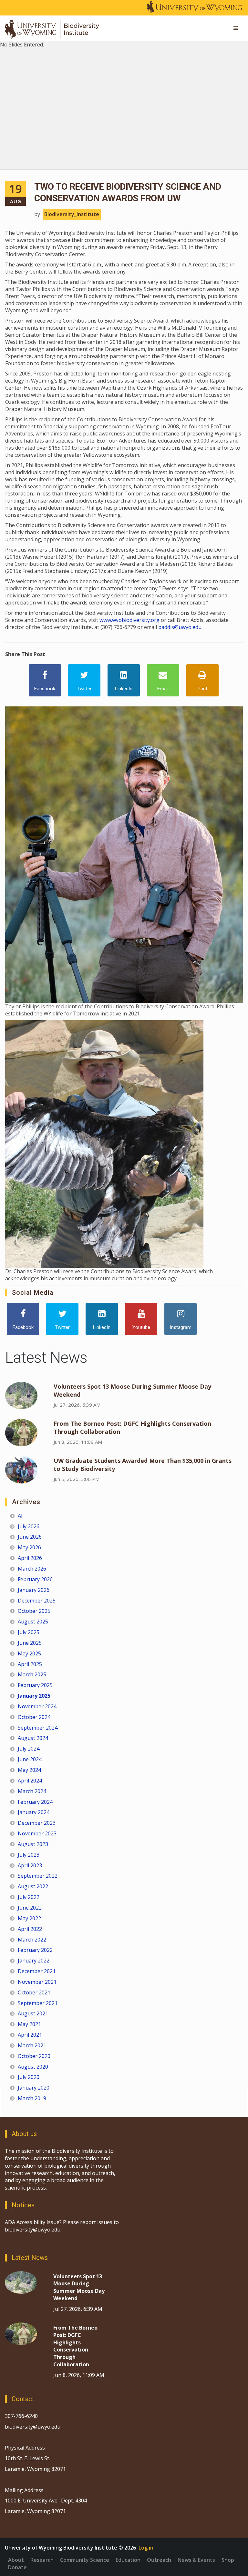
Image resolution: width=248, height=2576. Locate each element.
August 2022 (33, 1886)
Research (42, 2560)
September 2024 (38, 1728)
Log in (146, 2548)
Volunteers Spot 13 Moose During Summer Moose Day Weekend (79, 2287)
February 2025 (35, 1685)
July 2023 (29, 1855)
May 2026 (29, 1547)
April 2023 (30, 1865)
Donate (17, 2567)
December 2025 (37, 1601)
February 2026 (35, 1579)
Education (128, 2560)
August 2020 (33, 2067)
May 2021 (29, 2024)
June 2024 (30, 1759)
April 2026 (30, 1558)
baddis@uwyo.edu (180, 627)
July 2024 (29, 1749)
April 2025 (30, 1664)
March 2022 (32, 1940)
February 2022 (35, 1950)
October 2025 (34, 1611)
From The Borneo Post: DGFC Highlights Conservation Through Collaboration (75, 2346)
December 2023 (37, 1823)
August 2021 (33, 2013)
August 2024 (33, 1738)
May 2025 (29, 1653)
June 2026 (30, 1537)
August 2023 (33, 1844)
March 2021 (32, 2045)
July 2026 (29, 1526)
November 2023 (37, 1833)
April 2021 (30, 2035)
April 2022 (30, 1929)
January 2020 (34, 2088)
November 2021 (37, 1982)
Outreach (159, 2560)
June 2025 (30, 1643)
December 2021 (37, 1971)
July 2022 (29, 1897)
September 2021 (38, 2003)
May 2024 (29, 1770)
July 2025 (29, 1632)
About (16, 2560)
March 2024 (32, 1791)
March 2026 (32, 1569)
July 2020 (29, 2077)
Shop (228, 2560)
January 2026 (34, 1590)
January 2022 (34, 1961)
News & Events (196, 2560)
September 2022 (38, 1876)
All (21, 1516)
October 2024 (34, 1717)
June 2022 (30, 1908)
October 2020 (34, 2056)
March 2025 (32, 1674)
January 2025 (34, 1696)
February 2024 (35, 1802)
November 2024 (37, 1706)
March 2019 (32, 2098)
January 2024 (34, 1812)
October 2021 (34, 1992)
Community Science (85, 2560)
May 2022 (29, 1918)
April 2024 (30, 1781)
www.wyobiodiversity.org (129, 620)
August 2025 (33, 1622)
